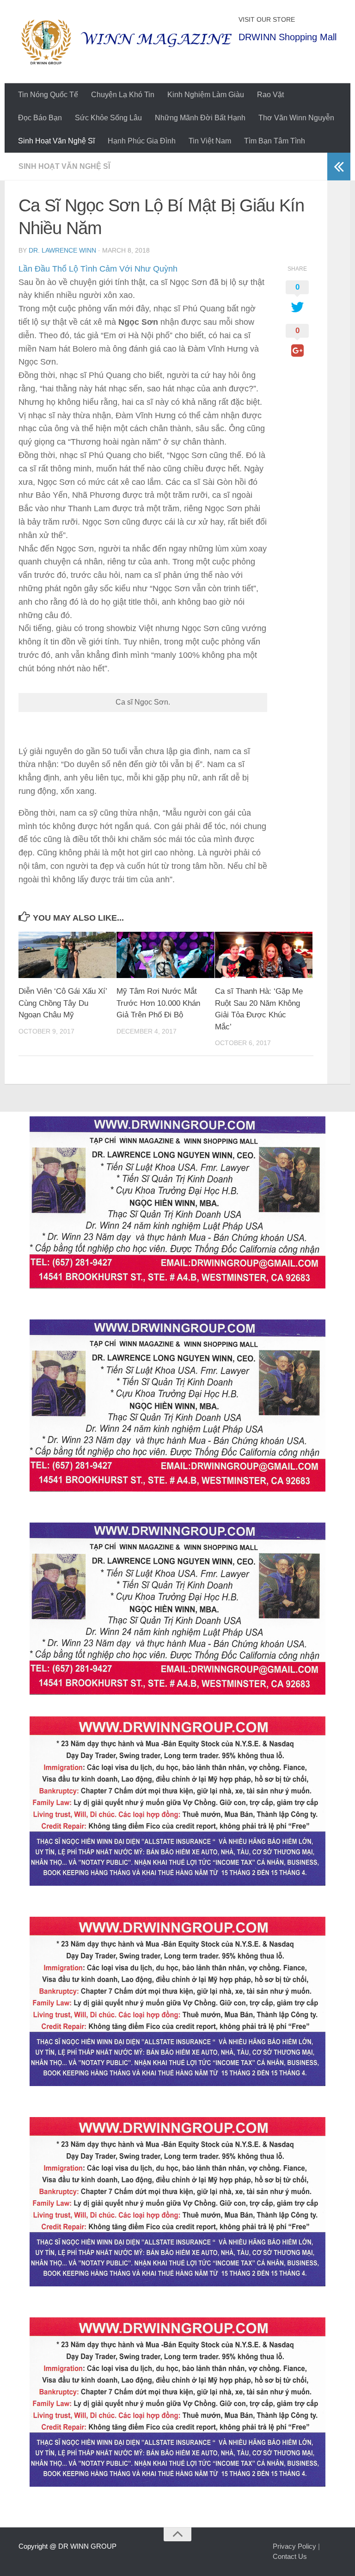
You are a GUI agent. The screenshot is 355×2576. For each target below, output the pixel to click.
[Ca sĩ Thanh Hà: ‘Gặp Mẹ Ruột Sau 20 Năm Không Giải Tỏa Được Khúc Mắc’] (264, 955)
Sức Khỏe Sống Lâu (108, 118)
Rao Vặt (270, 95)
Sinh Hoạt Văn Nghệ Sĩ (56, 141)
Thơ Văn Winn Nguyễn (296, 118)
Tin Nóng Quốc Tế (48, 95)
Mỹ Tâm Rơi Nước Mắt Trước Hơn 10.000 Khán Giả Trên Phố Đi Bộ (158, 1003)
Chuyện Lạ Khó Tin (123, 95)
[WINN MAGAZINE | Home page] (126, 42)
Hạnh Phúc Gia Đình (142, 141)
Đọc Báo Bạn (40, 118)
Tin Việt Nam (210, 141)
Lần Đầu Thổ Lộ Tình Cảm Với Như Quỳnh (98, 269)
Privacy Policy (294, 2546)
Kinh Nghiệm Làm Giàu (206, 95)
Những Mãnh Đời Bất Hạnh (200, 118)
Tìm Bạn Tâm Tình (275, 141)
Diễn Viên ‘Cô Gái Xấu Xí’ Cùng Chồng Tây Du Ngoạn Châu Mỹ (63, 1003)
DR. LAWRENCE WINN (62, 250)
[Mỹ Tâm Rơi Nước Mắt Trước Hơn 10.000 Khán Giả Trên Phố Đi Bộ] (165, 955)
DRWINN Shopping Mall (288, 37)
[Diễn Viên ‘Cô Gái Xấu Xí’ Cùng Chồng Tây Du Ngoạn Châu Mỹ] (67, 955)
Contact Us (290, 2556)
